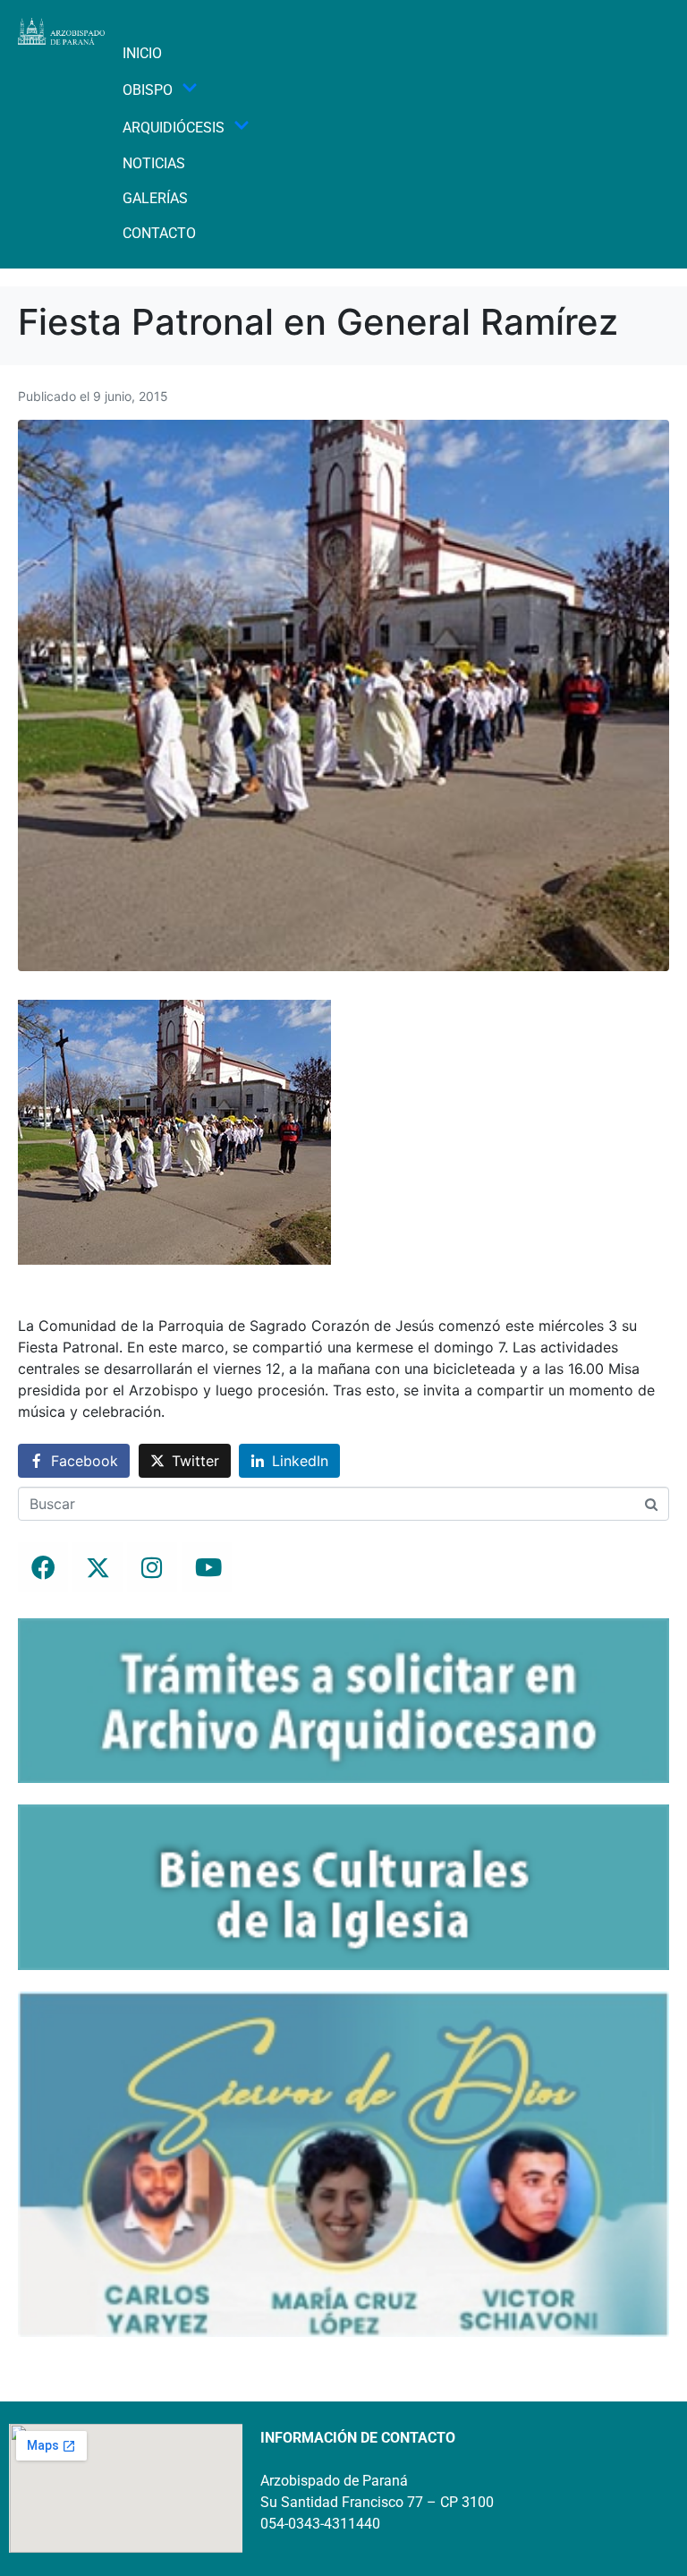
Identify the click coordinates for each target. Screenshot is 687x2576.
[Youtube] (207, 1567)
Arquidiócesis (174, 128)
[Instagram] (152, 1567)
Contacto (159, 233)
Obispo (148, 90)
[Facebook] (43, 1567)
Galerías (155, 198)
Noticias (154, 163)
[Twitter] (98, 1567)
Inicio (142, 53)
